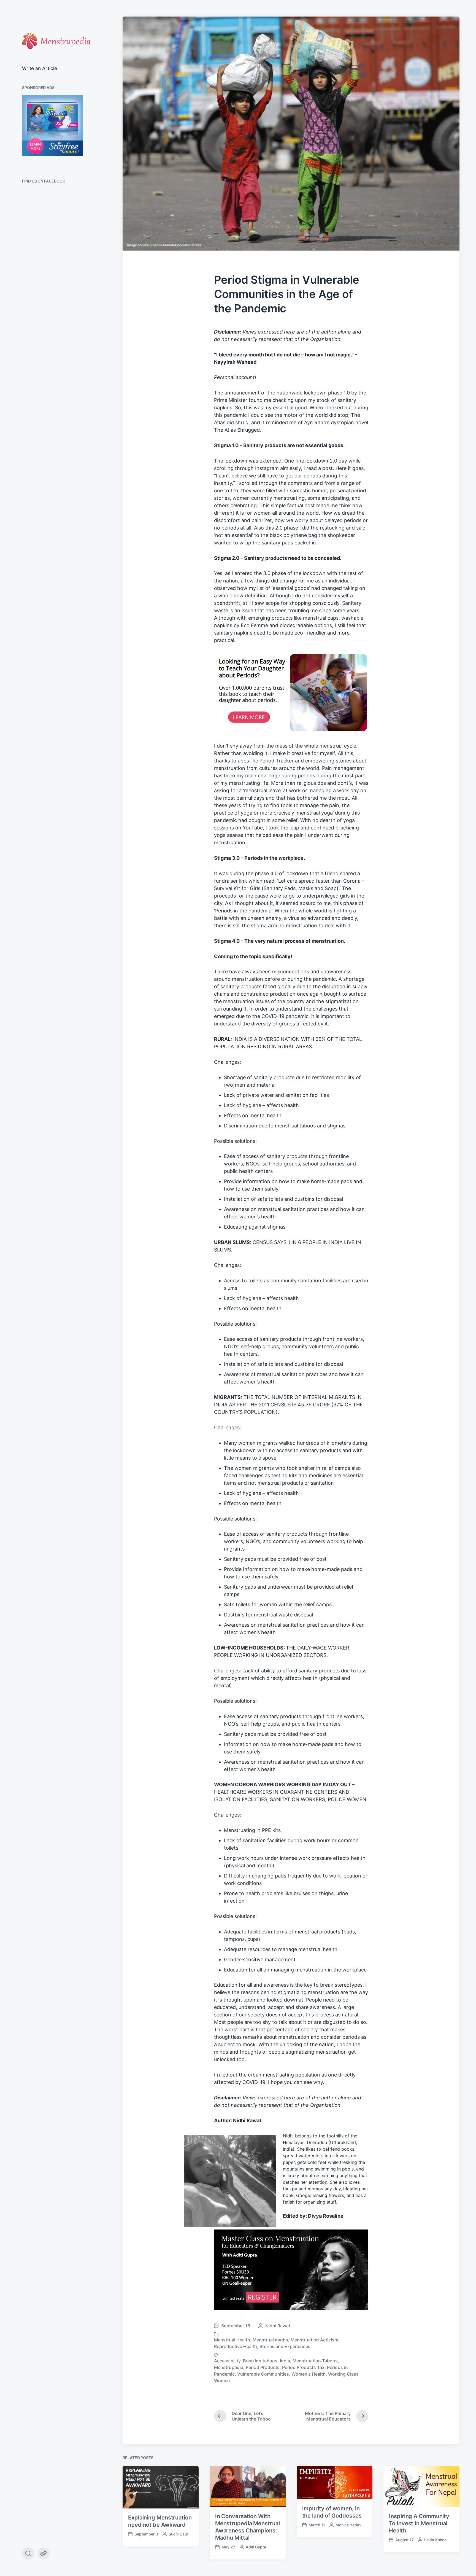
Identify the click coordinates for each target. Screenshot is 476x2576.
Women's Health (309, 2374)
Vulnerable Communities (263, 2374)
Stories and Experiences (285, 2346)
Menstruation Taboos (315, 2361)
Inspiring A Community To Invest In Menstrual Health (419, 2523)
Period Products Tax (303, 2367)
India (285, 2361)
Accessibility (227, 2361)
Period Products (263, 2367)
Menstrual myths (270, 2340)
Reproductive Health (236, 2346)
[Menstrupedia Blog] (56, 41)
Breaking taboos (260, 2361)
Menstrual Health (232, 2340)
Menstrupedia (229, 2367)
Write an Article (40, 68)
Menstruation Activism (314, 2340)
